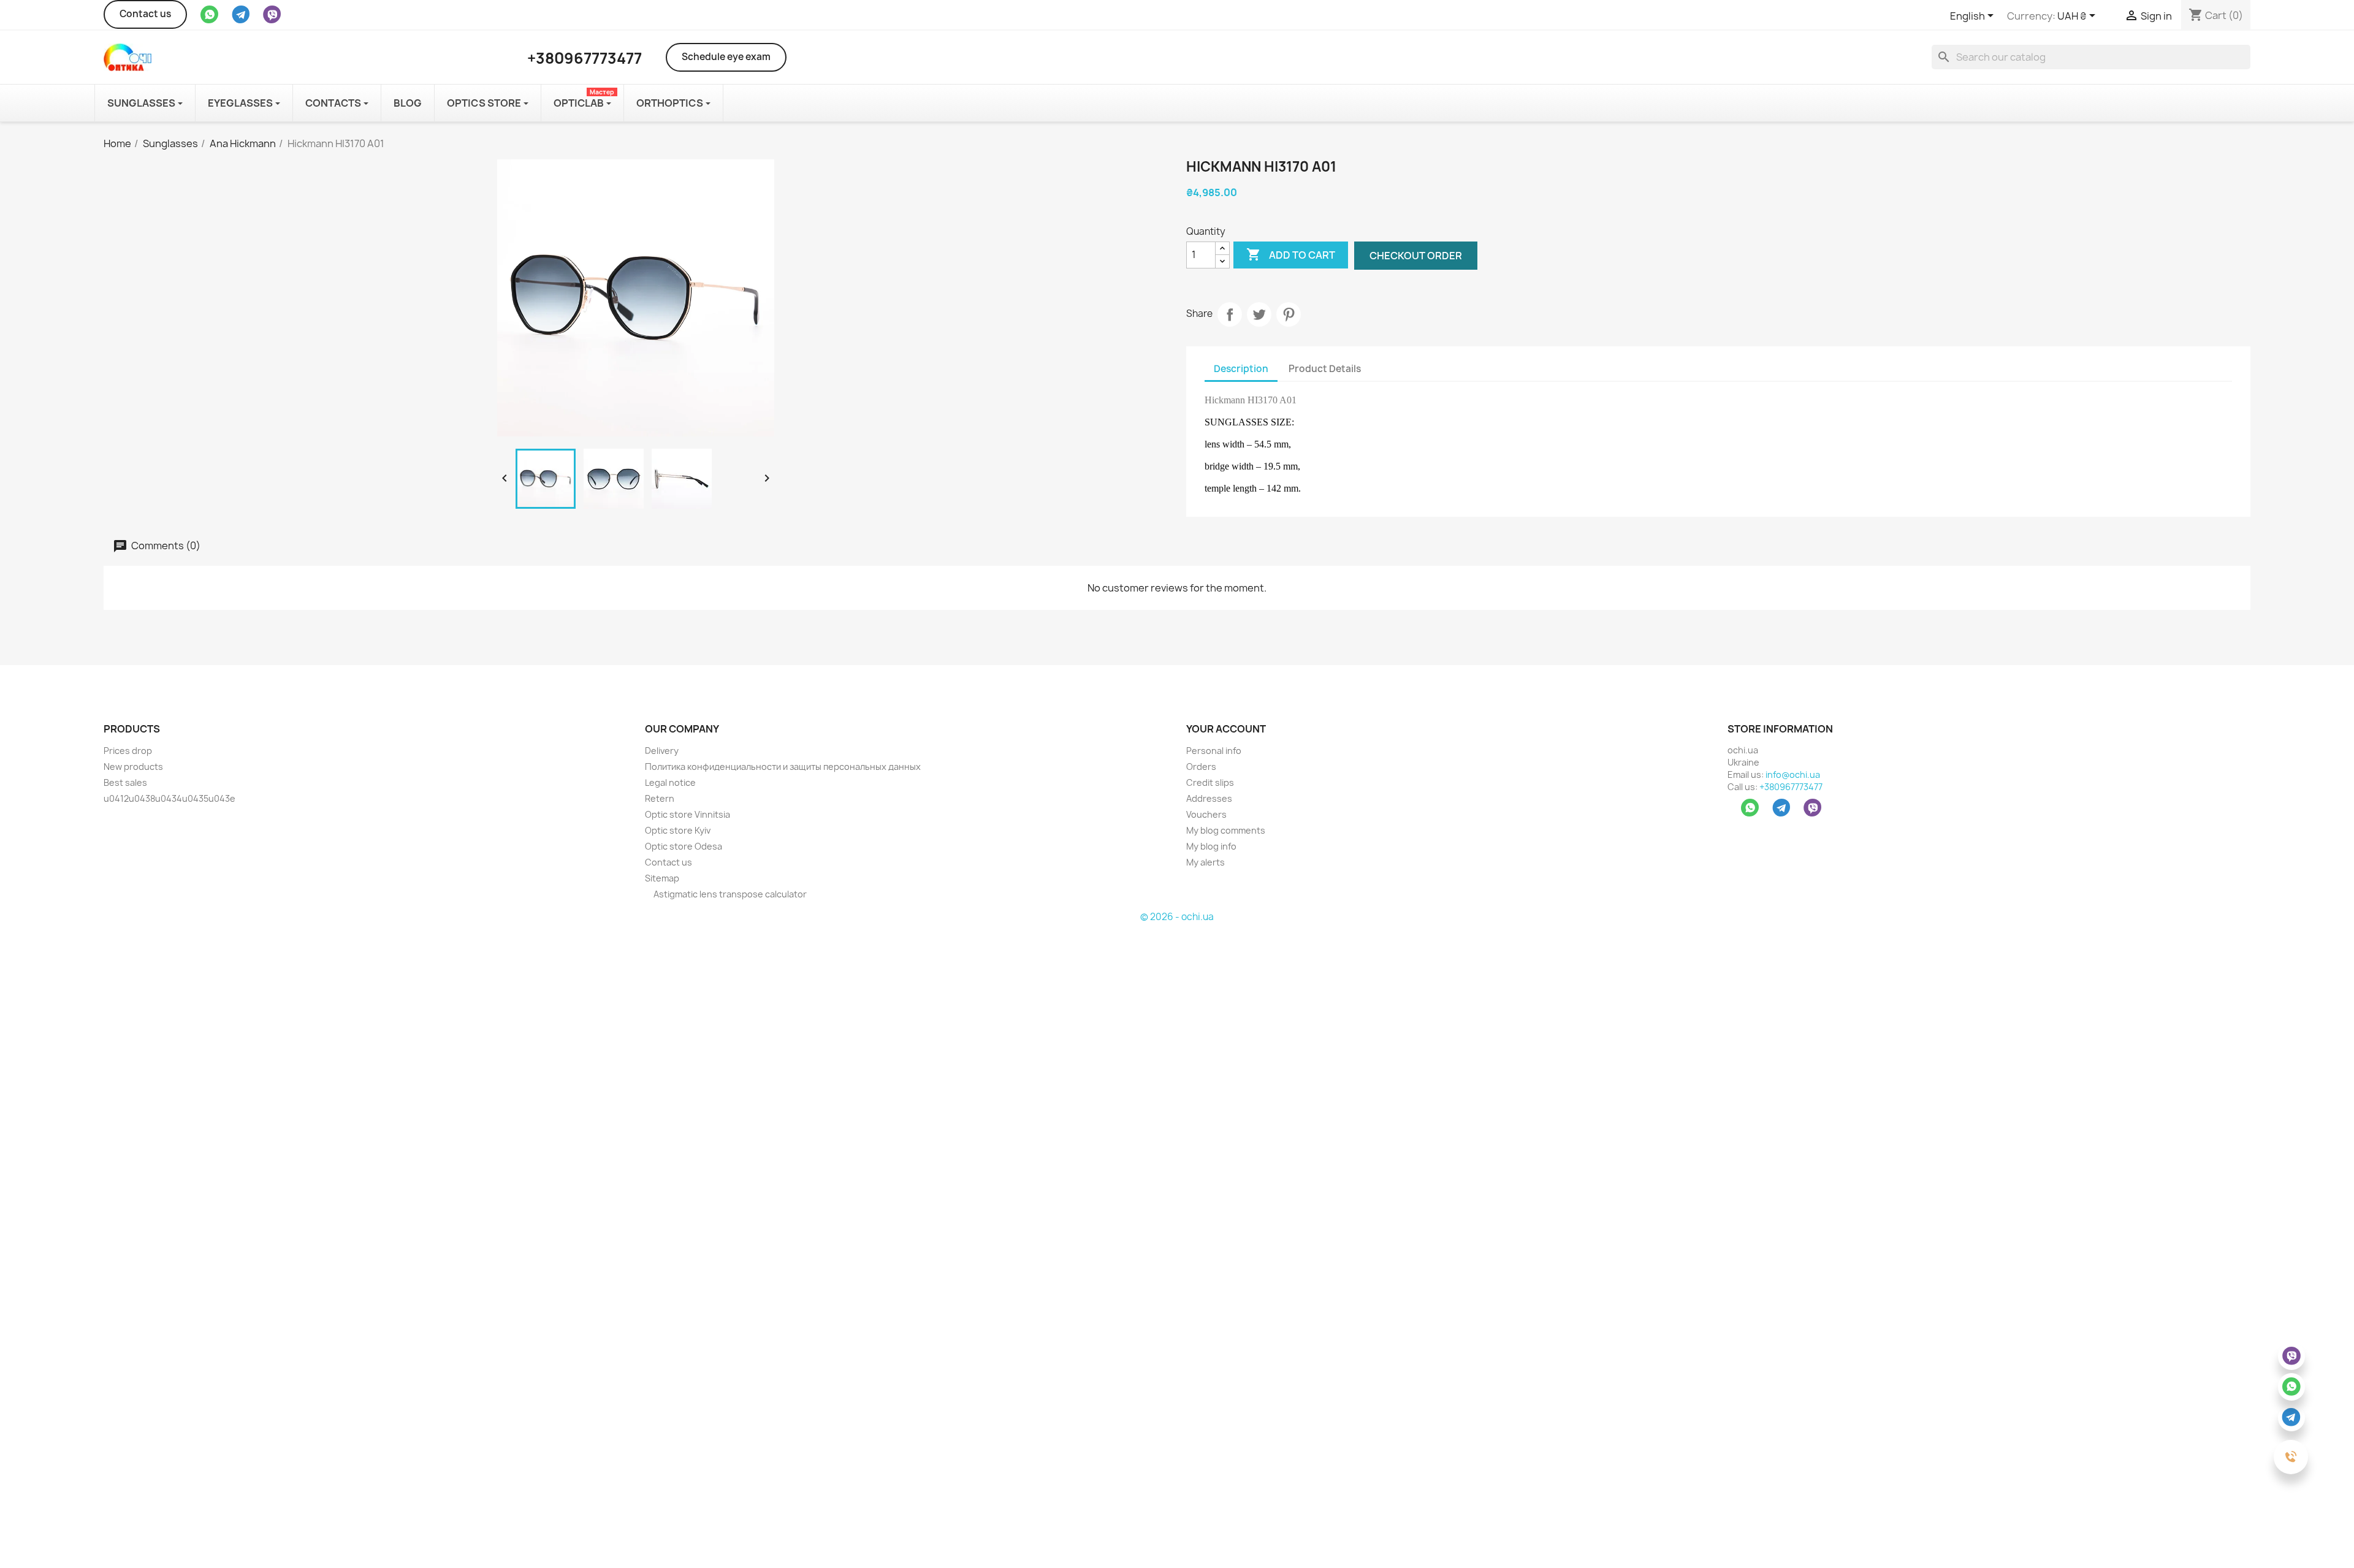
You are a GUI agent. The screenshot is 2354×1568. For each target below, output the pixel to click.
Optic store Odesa (684, 846)
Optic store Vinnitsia (688, 814)
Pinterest (1289, 314)
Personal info (1214, 751)
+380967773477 (1791, 787)
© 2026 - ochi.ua (1177, 917)
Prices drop (128, 751)
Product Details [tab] (1325, 369)
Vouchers (1206, 814)
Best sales (125, 782)
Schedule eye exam (726, 57)
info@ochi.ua (1793, 774)
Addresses (1209, 798)
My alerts (1206, 862)
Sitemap (662, 878)
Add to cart (1291, 254)
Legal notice (670, 782)
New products (133, 767)
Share (1230, 314)
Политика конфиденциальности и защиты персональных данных (783, 767)
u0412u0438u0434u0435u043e (170, 798)
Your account (1226, 729)
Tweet (1259, 314)
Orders (1201, 767)
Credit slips (1210, 782)
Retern (660, 798)
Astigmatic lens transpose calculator (729, 894)
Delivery (662, 751)
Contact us (145, 14)
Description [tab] (1241, 369)
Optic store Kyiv (678, 830)
